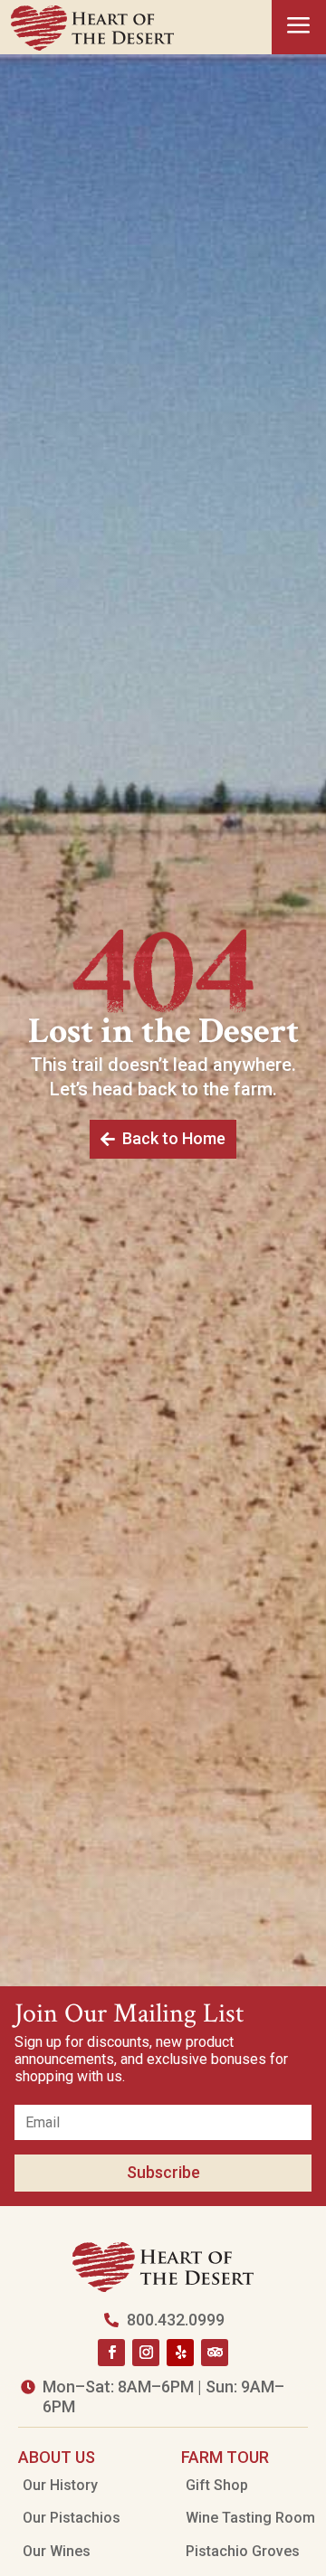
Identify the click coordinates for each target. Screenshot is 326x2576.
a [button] (299, 27)
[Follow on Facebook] (111, 2353)
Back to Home (174, 1138)
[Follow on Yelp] (180, 2353)
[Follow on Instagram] (146, 2353)
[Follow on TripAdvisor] (215, 2353)
